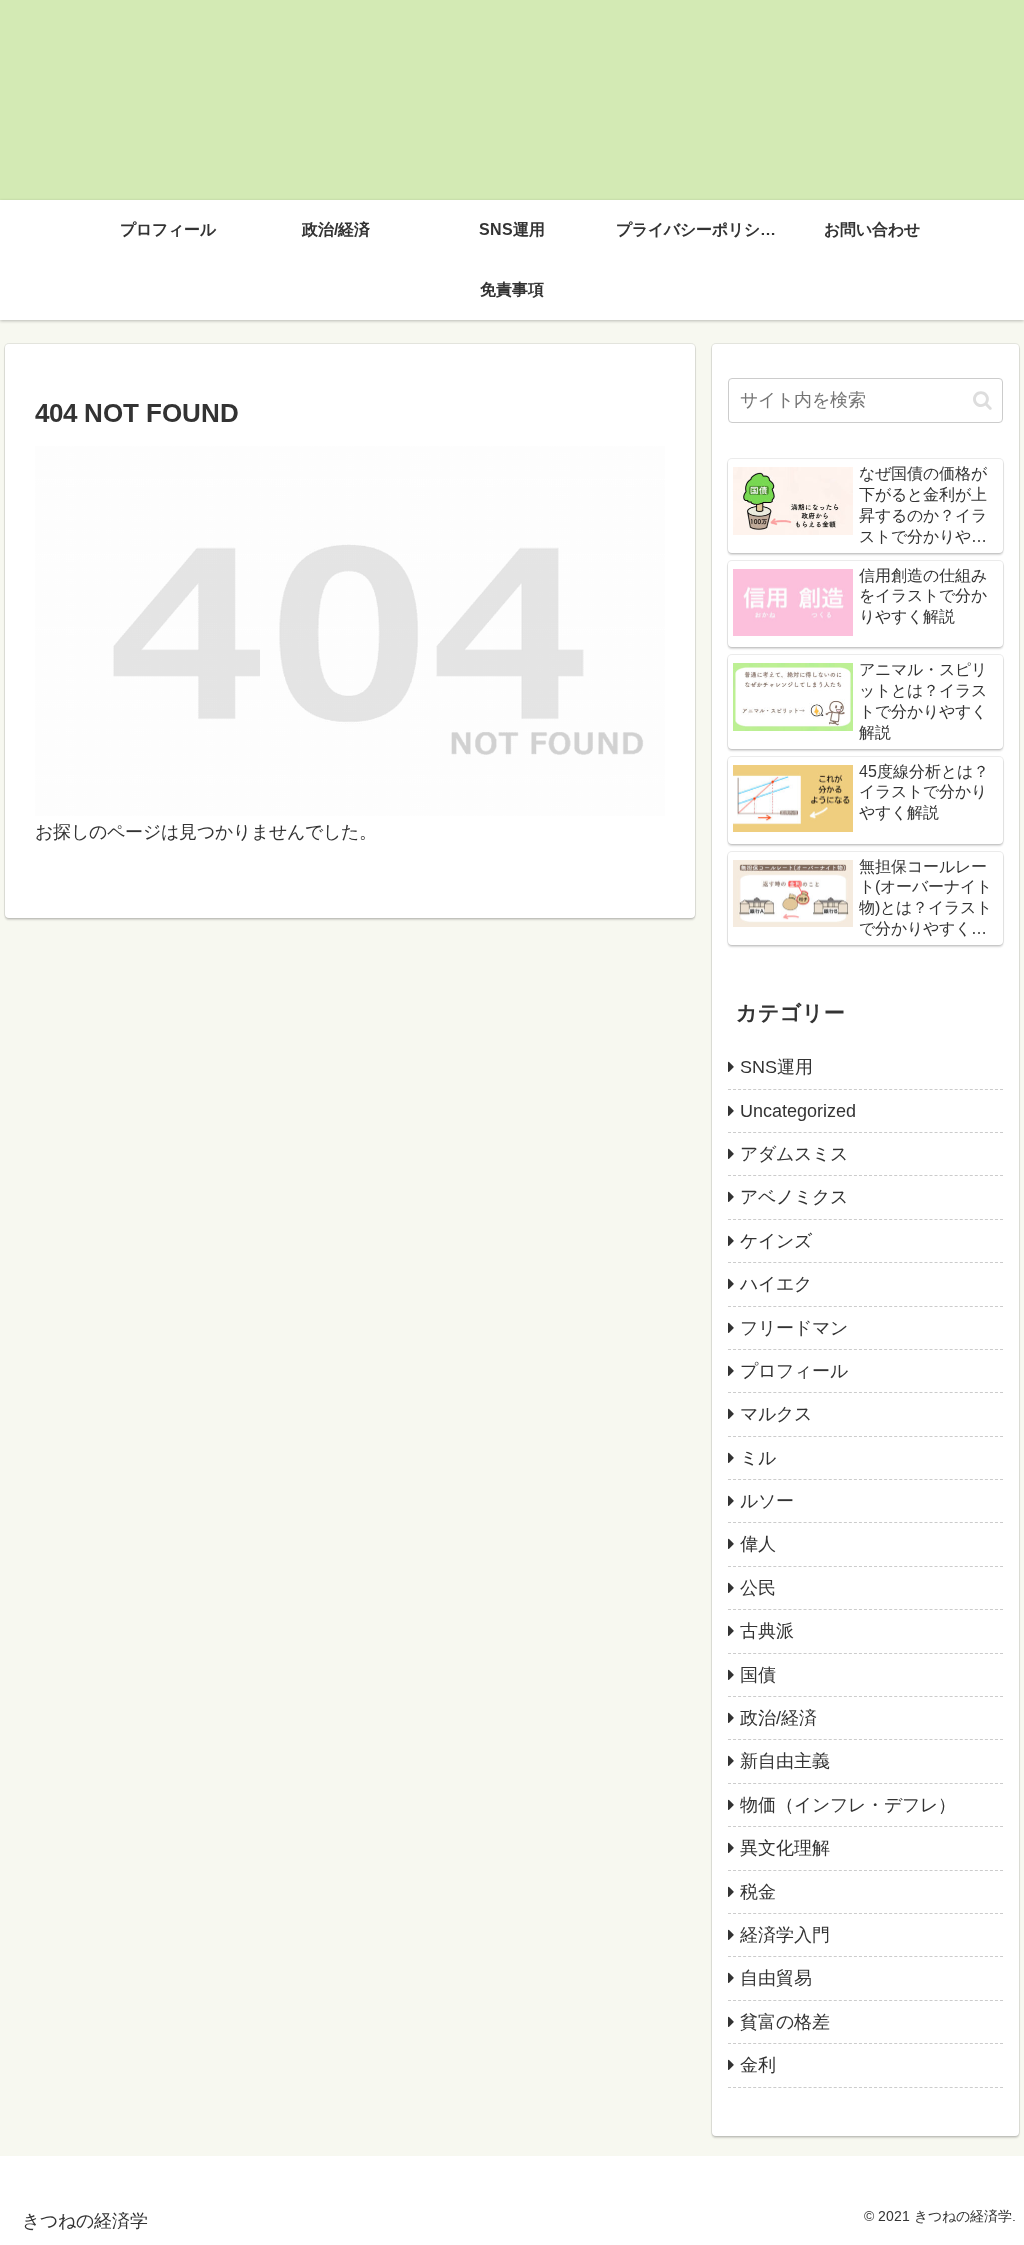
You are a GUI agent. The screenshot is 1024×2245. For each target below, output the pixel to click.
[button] (982, 400)
